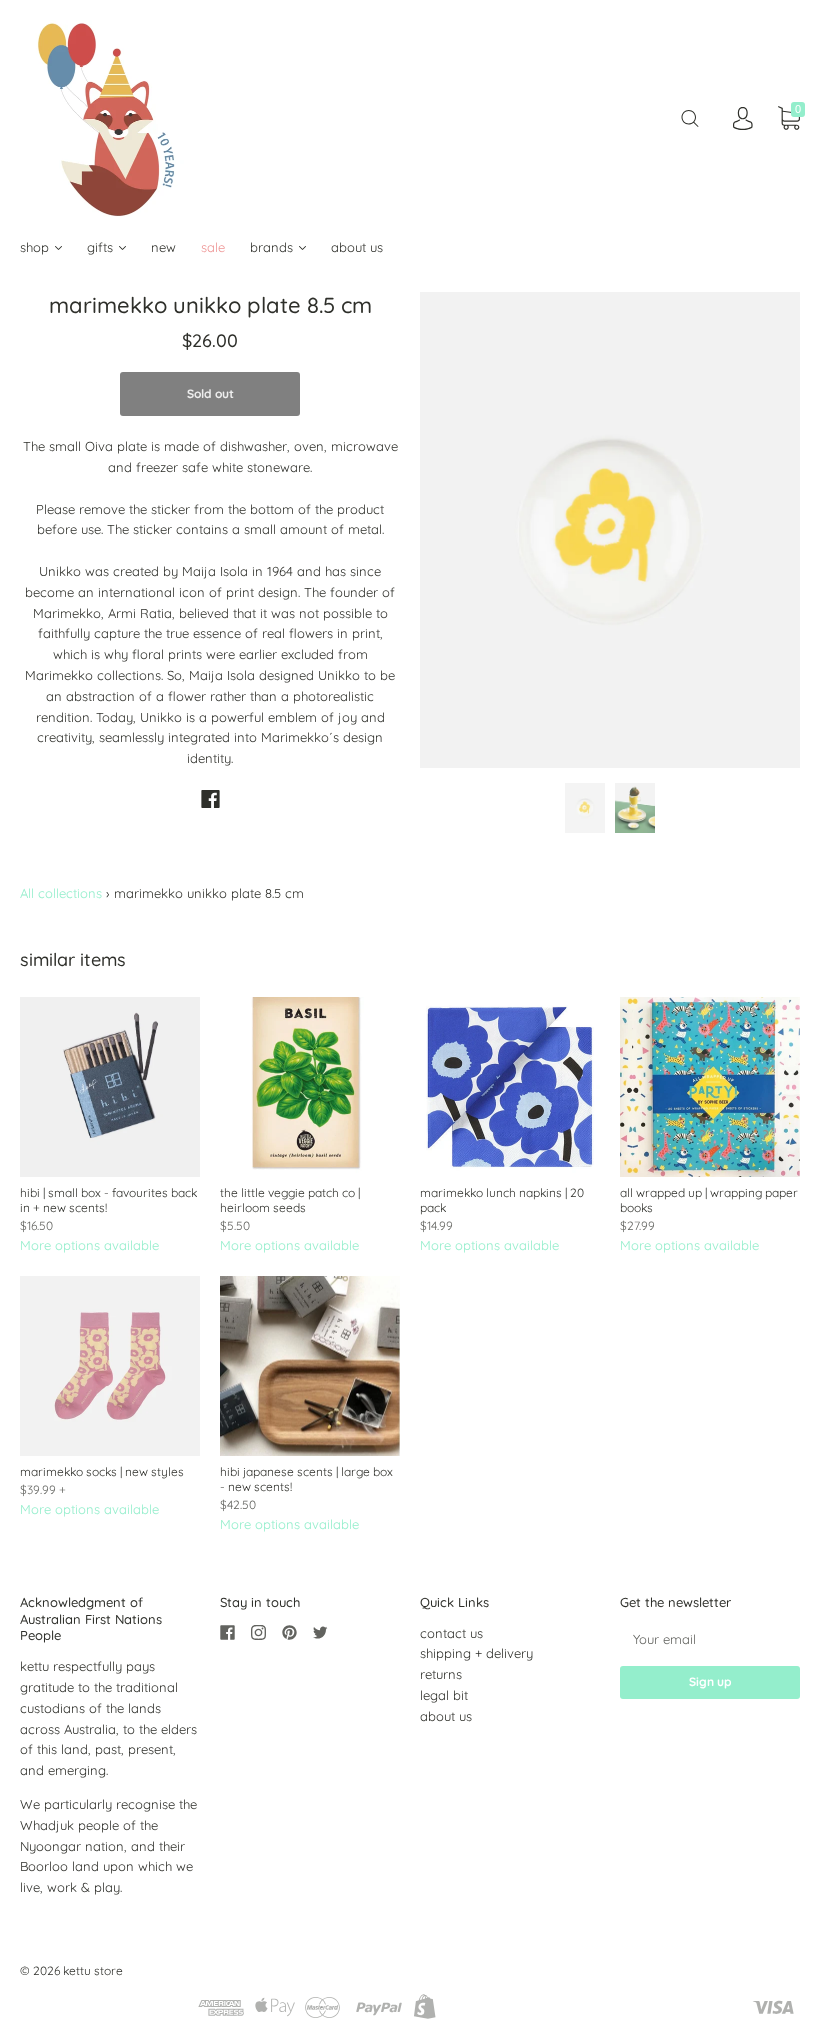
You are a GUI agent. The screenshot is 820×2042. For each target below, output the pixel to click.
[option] (610, 529)
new (163, 247)
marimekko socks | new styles (102, 1471)
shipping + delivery (476, 1653)
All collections (61, 893)
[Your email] (710, 1639)
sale (213, 247)
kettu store (93, 1970)
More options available (89, 1245)
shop (36, 247)
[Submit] (690, 118)
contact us (451, 1633)
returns (441, 1674)
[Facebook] (210, 799)
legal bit (444, 1695)
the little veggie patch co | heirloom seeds (290, 1200)
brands (273, 247)
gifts (102, 247)
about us (357, 247)
